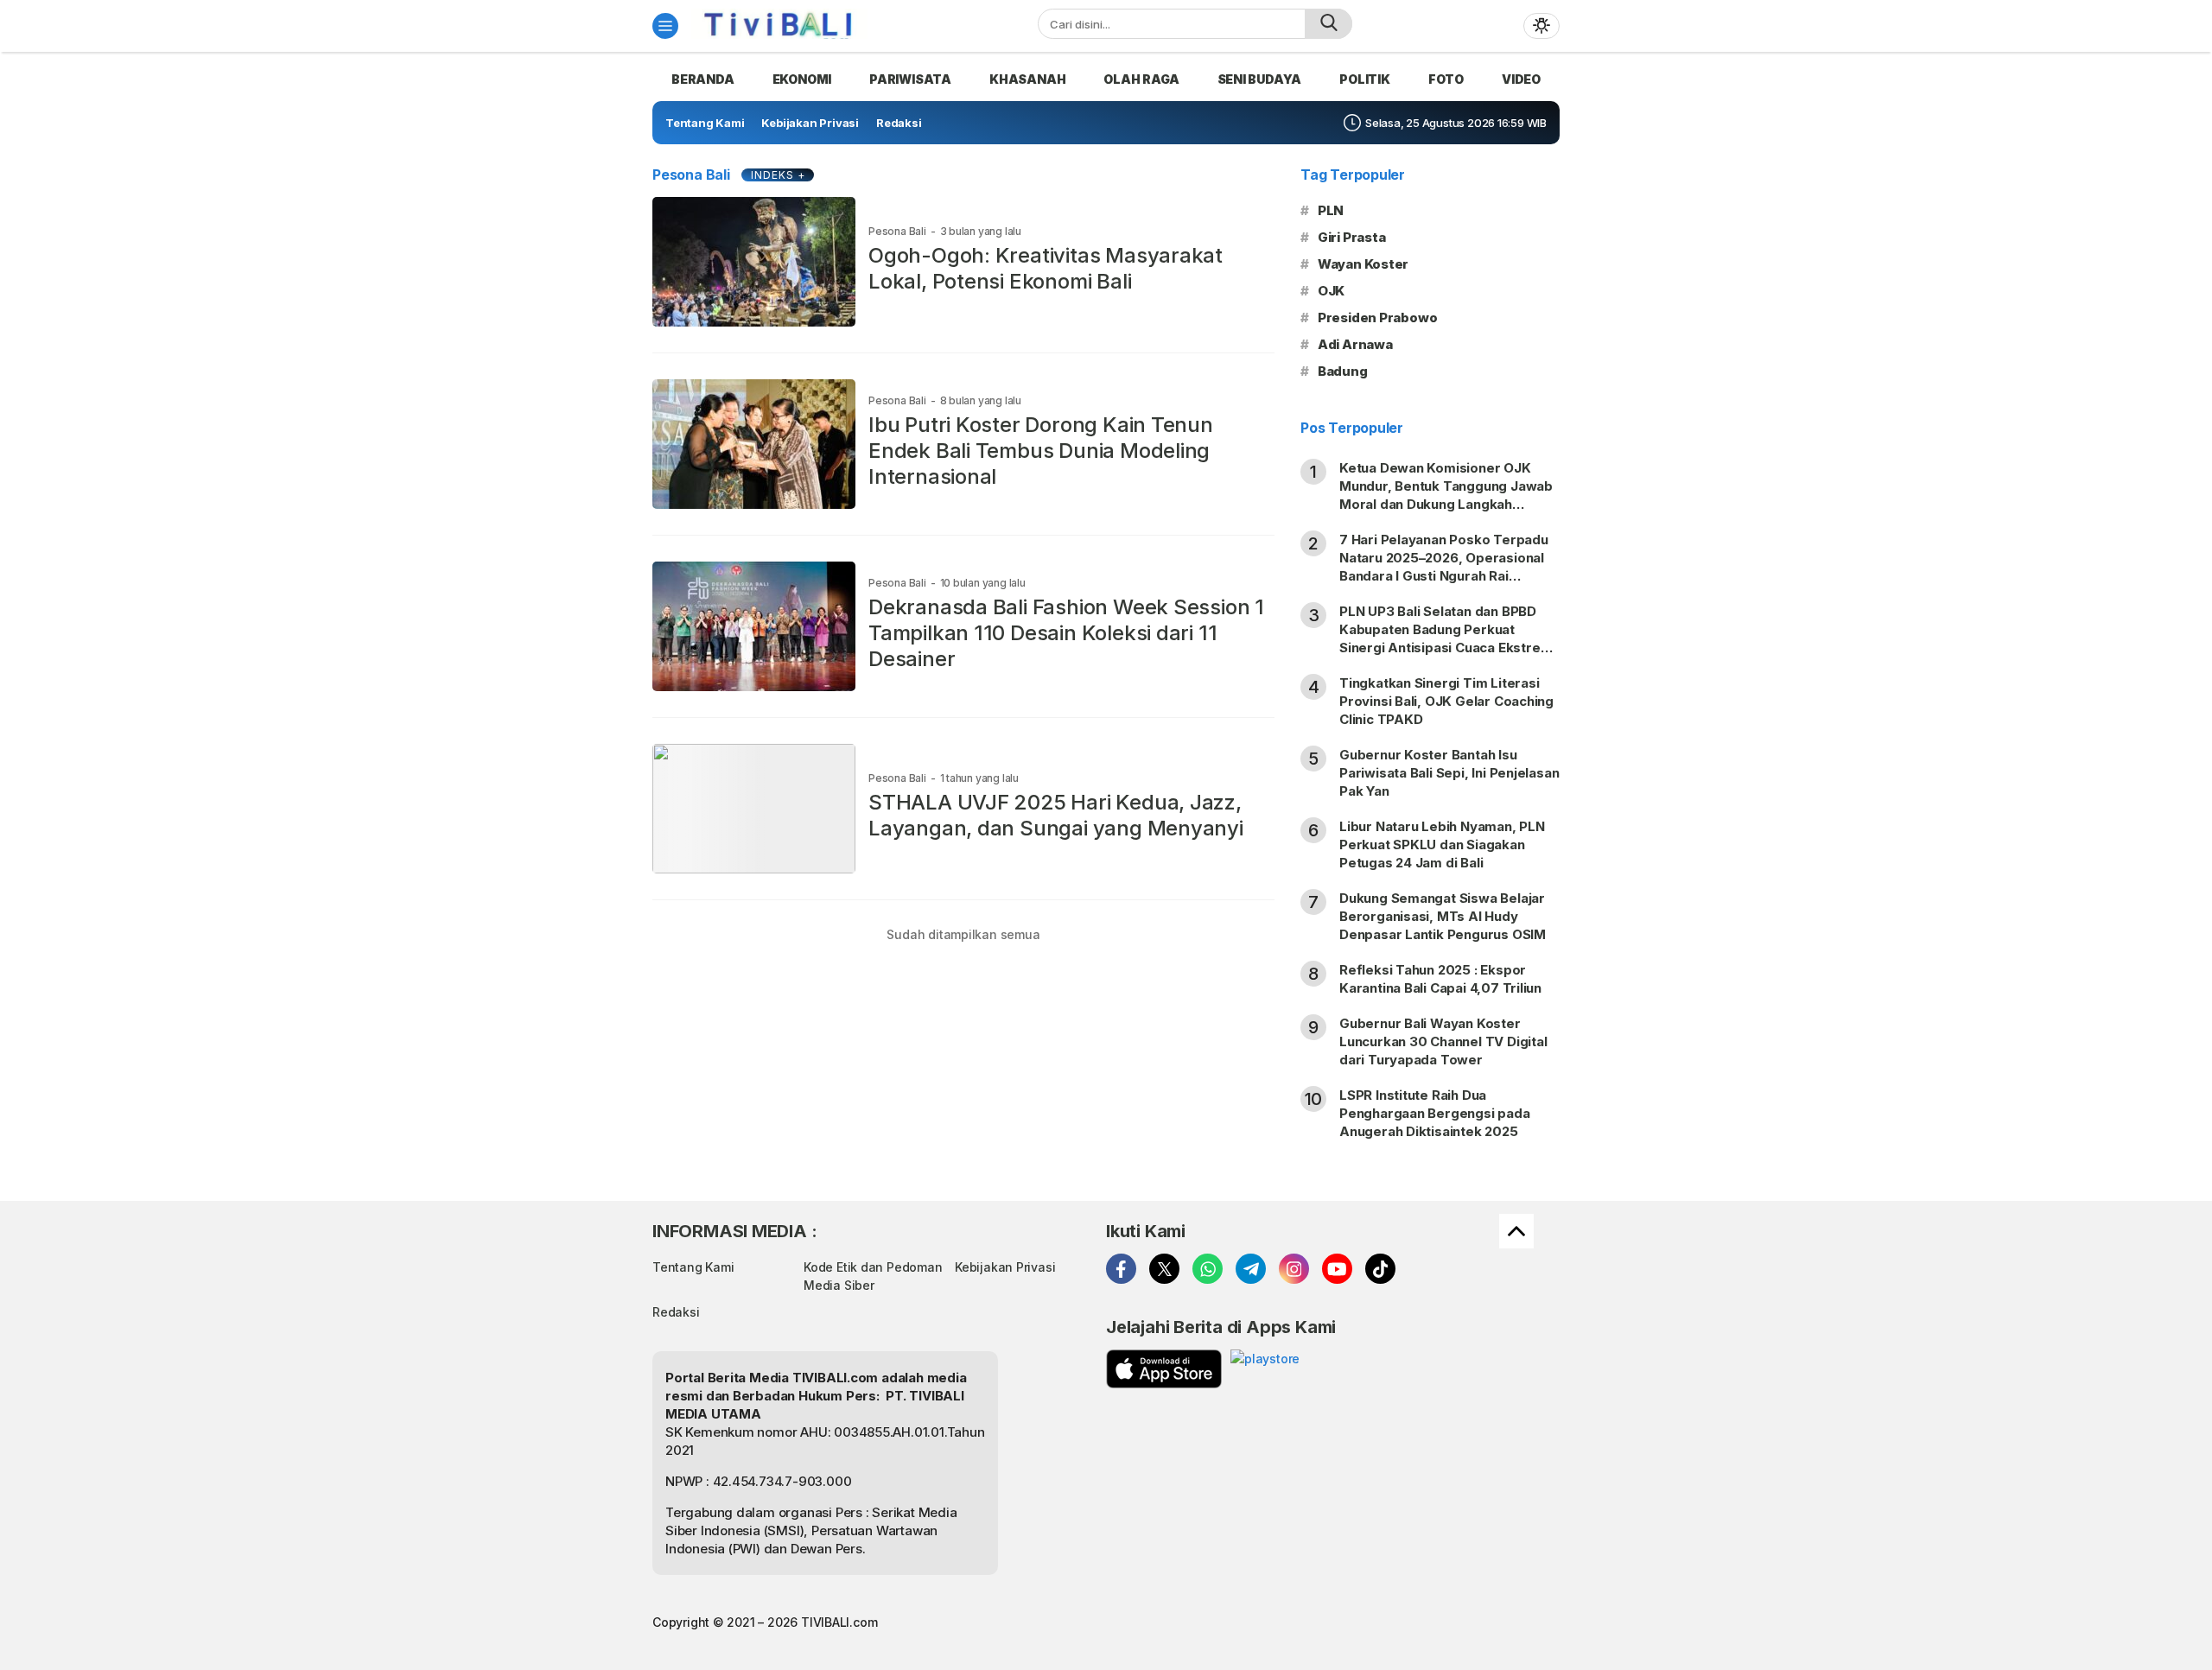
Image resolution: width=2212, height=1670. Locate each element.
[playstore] (1265, 1369)
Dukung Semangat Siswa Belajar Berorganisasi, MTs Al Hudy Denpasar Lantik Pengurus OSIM (1443, 916)
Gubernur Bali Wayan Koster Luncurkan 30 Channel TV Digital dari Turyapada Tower (1443, 1041)
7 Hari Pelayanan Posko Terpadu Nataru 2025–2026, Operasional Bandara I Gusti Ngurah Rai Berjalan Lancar (1444, 567)
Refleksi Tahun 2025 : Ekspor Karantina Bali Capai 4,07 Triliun (1440, 979)
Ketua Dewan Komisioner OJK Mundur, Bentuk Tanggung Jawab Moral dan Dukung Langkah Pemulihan (1446, 495)
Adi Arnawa (1355, 344)
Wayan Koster (1363, 264)
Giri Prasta (1352, 237)
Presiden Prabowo (1378, 317)
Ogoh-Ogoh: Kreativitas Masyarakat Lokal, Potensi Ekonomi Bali (1046, 268)
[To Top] (1516, 1231)
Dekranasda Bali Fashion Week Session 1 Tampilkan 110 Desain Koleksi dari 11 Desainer (1066, 633)
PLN (1331, 210)
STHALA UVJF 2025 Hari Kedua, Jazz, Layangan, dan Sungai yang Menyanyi (1056, 815)
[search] (1328, 24)
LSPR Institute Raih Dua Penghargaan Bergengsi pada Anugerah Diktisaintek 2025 (1435, 1113)
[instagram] (1294, 1269)
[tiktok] (1380, 1269)
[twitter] (1164, 1269)
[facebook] (1121, 1269)
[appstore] (1164, 1369)
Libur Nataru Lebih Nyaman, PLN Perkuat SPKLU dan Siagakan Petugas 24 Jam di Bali (1442, 845)
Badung (1343, 371)
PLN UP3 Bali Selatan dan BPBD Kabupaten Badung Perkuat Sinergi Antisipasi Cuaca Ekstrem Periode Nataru (1446, 638)
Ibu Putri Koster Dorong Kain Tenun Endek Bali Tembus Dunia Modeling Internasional (1041, 451)
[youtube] (1337, 1269)
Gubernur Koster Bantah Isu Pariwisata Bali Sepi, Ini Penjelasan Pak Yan (1449, 773)
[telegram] (1251, 1269)
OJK (1331, 291)
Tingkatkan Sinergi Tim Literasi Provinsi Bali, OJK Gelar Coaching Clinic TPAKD (1446, 701)
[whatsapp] (1208, 1269)
